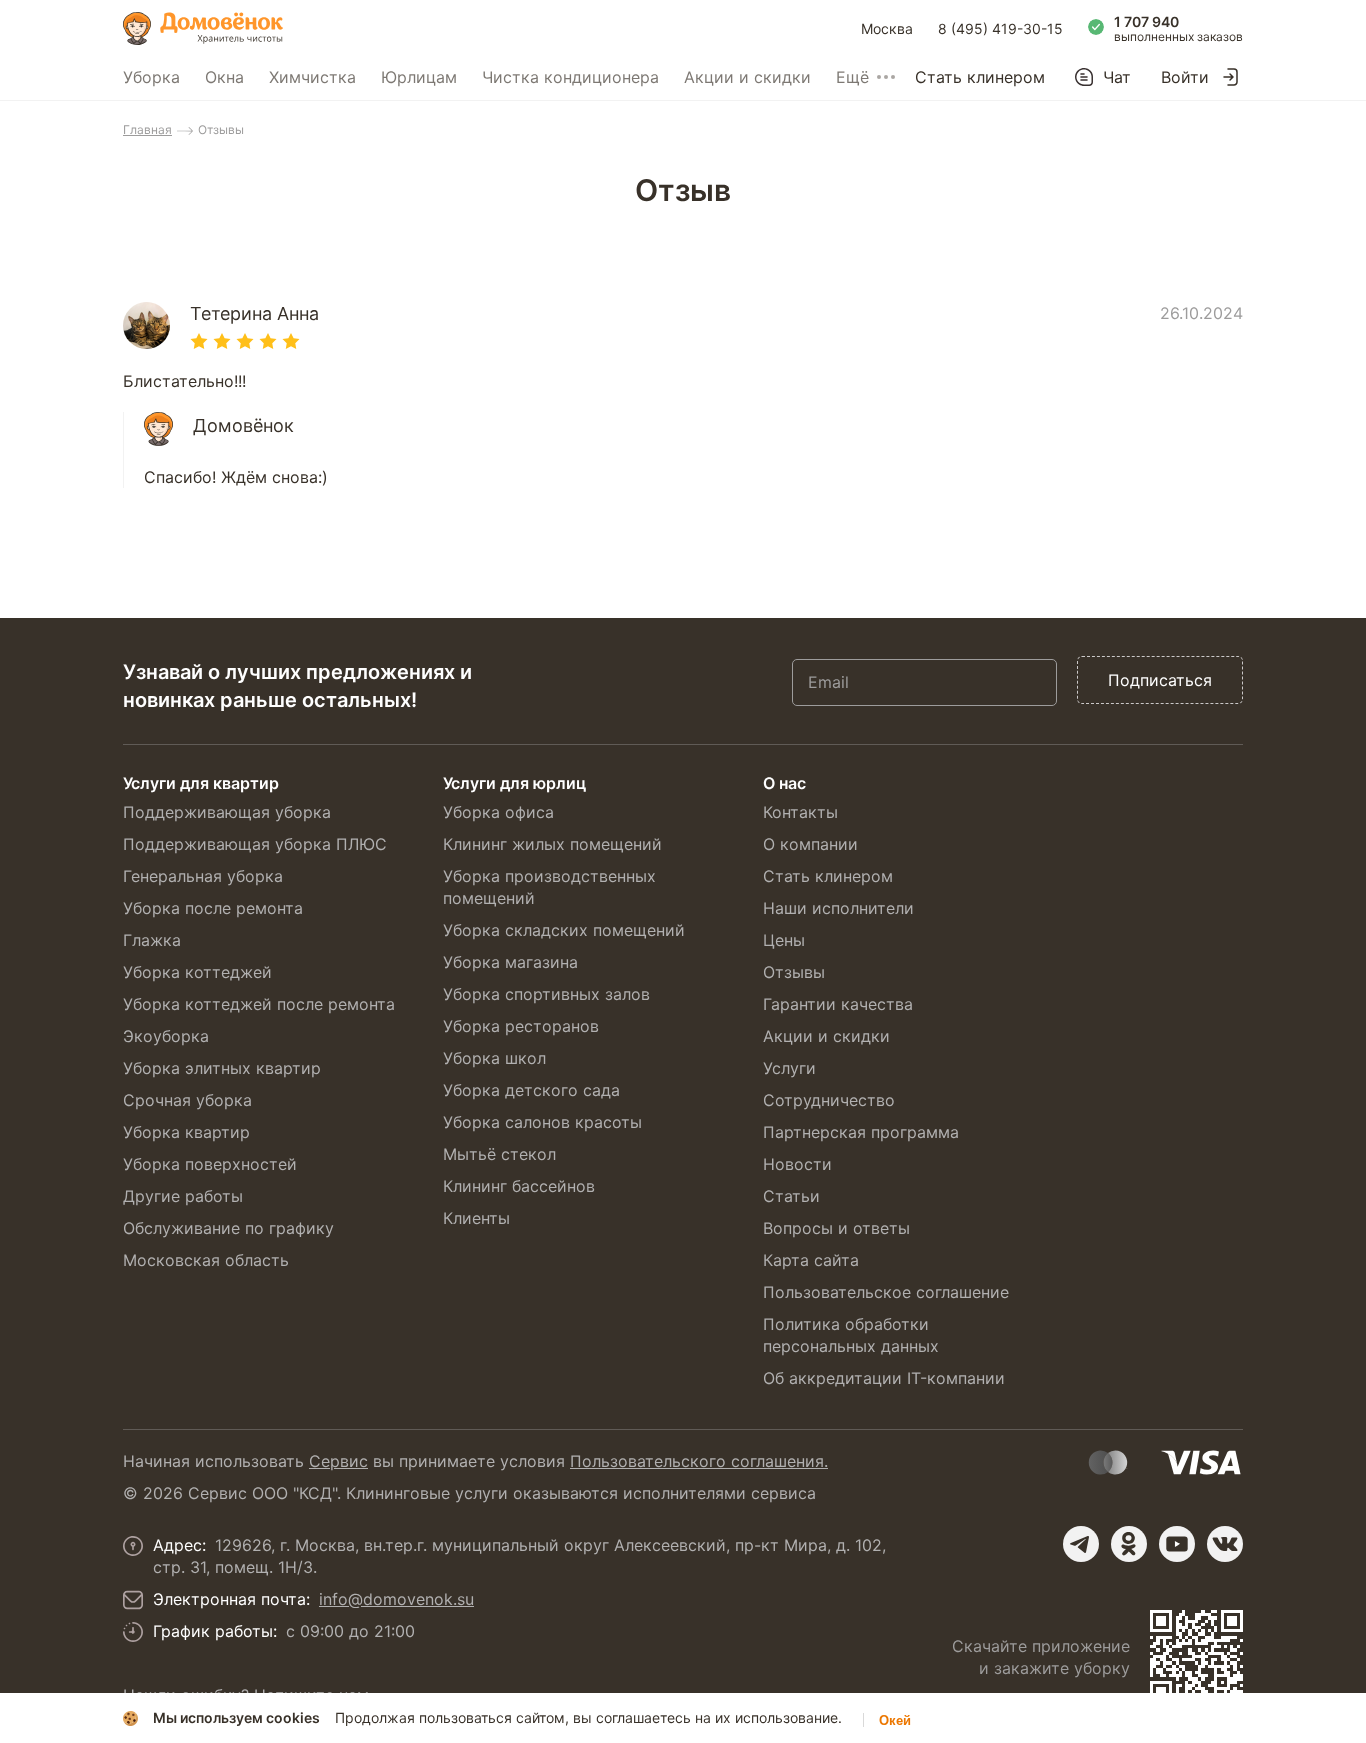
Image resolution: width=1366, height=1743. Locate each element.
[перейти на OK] (1129, 1544)
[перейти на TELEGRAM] (1081, 1544)
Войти (1185, 77)
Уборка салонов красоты (542, 1122)
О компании (810, 844)
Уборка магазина (510, 962)
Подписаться (1160, 680)
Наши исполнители (838, 908)
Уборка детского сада (531, 1090)
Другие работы (183, 1196)
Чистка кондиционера (570, 77)
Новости (797, 1164)
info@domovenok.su (396, 1599)
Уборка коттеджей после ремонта (259, 1004)
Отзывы (794, 972)
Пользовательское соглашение (886, 1292)
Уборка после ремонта (213, 908)
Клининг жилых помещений (552, 844)
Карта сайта (811, 1260)
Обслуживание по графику (228, 1228)
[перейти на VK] (1225, 1544)
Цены (784, 940)
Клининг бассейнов (519, 1186)
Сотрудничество (829, 1100)
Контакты (800, 812)
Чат (1117, 77)
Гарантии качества (838, 1004)
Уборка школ (494, 1058)
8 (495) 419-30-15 (1000, 28)
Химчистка (312, 77)
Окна (224, 77)
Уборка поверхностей (210, 1164)
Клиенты (476, 1218)
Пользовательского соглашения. (699, 1461)
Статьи (791, 1196)
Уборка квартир (186, 1132)
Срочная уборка (187, 1100)
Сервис (338, 1461)
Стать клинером (980, 77)
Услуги (789, 1068)
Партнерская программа (861, 1132)
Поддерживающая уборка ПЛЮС (255, 844)
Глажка (152, 940)
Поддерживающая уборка (227, 812)
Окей (895, 1720)
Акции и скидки (747, 77)
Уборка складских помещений (564, 930)
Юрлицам (419, 77)
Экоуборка (166, 1036)
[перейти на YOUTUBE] (1177, 1544)
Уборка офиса (498, 812)
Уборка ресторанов (521, 1026)
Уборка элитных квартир (222, 1068)
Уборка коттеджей (197, 972)
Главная (147, 129)
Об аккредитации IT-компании (884, 1378)
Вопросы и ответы (836, 1228)
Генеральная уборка (203, 876)
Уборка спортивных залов (546, 994)
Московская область (206, 1260)
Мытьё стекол (499, 1154)
